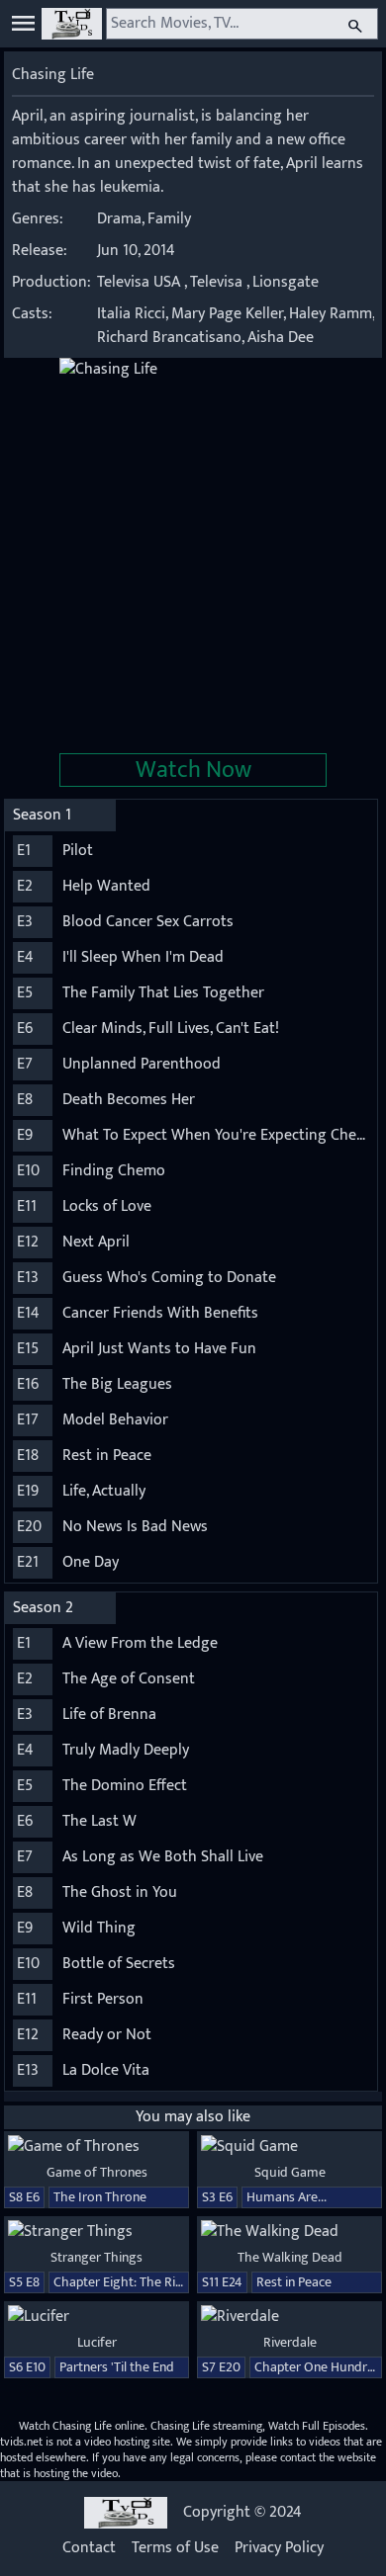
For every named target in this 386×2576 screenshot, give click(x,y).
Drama (119, 219)
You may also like (193, 2117)
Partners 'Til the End (117, 2367)
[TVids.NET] (72, 24)
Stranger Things (96, 2257)
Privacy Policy (279, 2548)
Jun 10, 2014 (136, 251)
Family (169, 219)
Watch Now (193, 770)
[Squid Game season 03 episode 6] (289, 2147)
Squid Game (290, 2172)
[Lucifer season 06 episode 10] (96, 2317)
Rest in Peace (294, 2282)
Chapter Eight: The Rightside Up (146, 2282)
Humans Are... (287, 2197)
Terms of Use (175, 2548)
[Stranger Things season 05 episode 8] (96, 2232)
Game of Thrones (97, 2172)
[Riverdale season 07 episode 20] (289, 2317)
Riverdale (290, 2342)
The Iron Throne (100, 2197)
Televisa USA (139, 282)
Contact (89, 2548)
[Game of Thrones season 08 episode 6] (96, 2147)
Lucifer (97, 2342)
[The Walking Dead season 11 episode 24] (289, 2232)
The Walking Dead (290, 2257)
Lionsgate (286, 282)
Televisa (216, 282)
